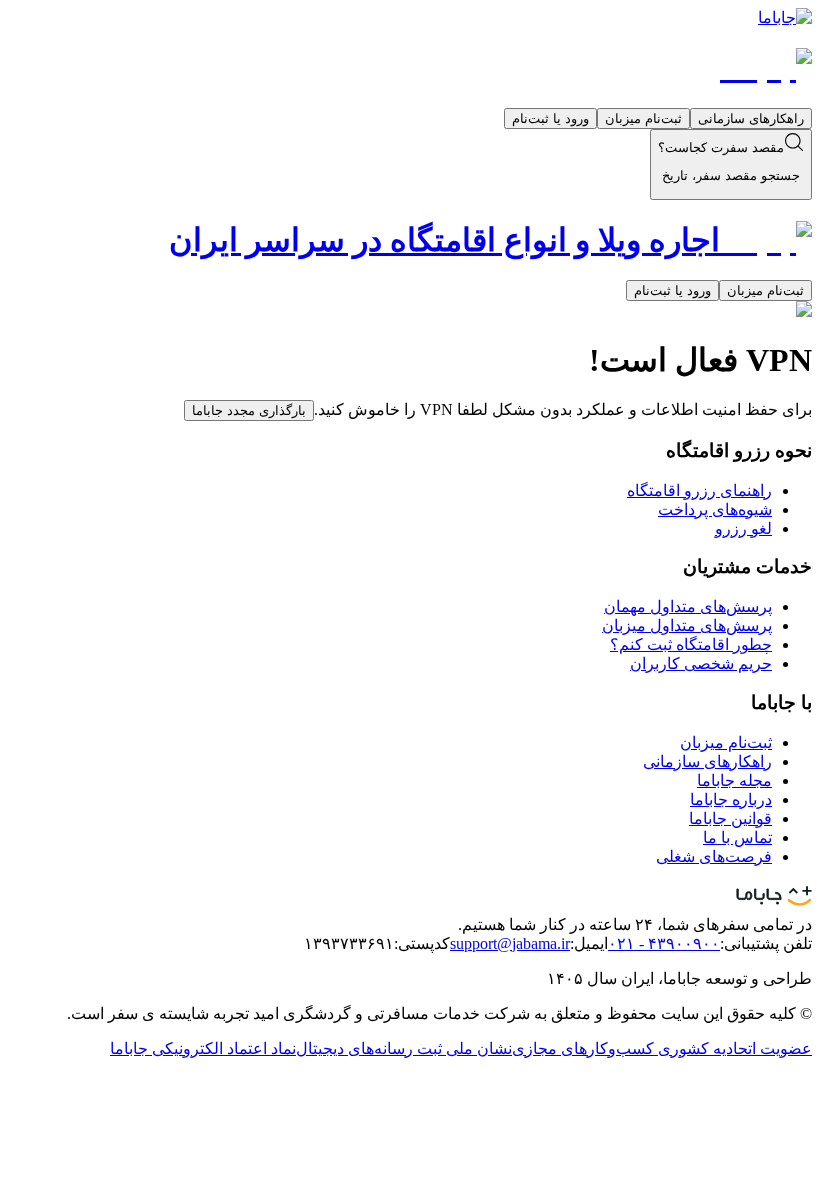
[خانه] (766, 67)
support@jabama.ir (510, 943)
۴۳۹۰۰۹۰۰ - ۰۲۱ (664, 943)
